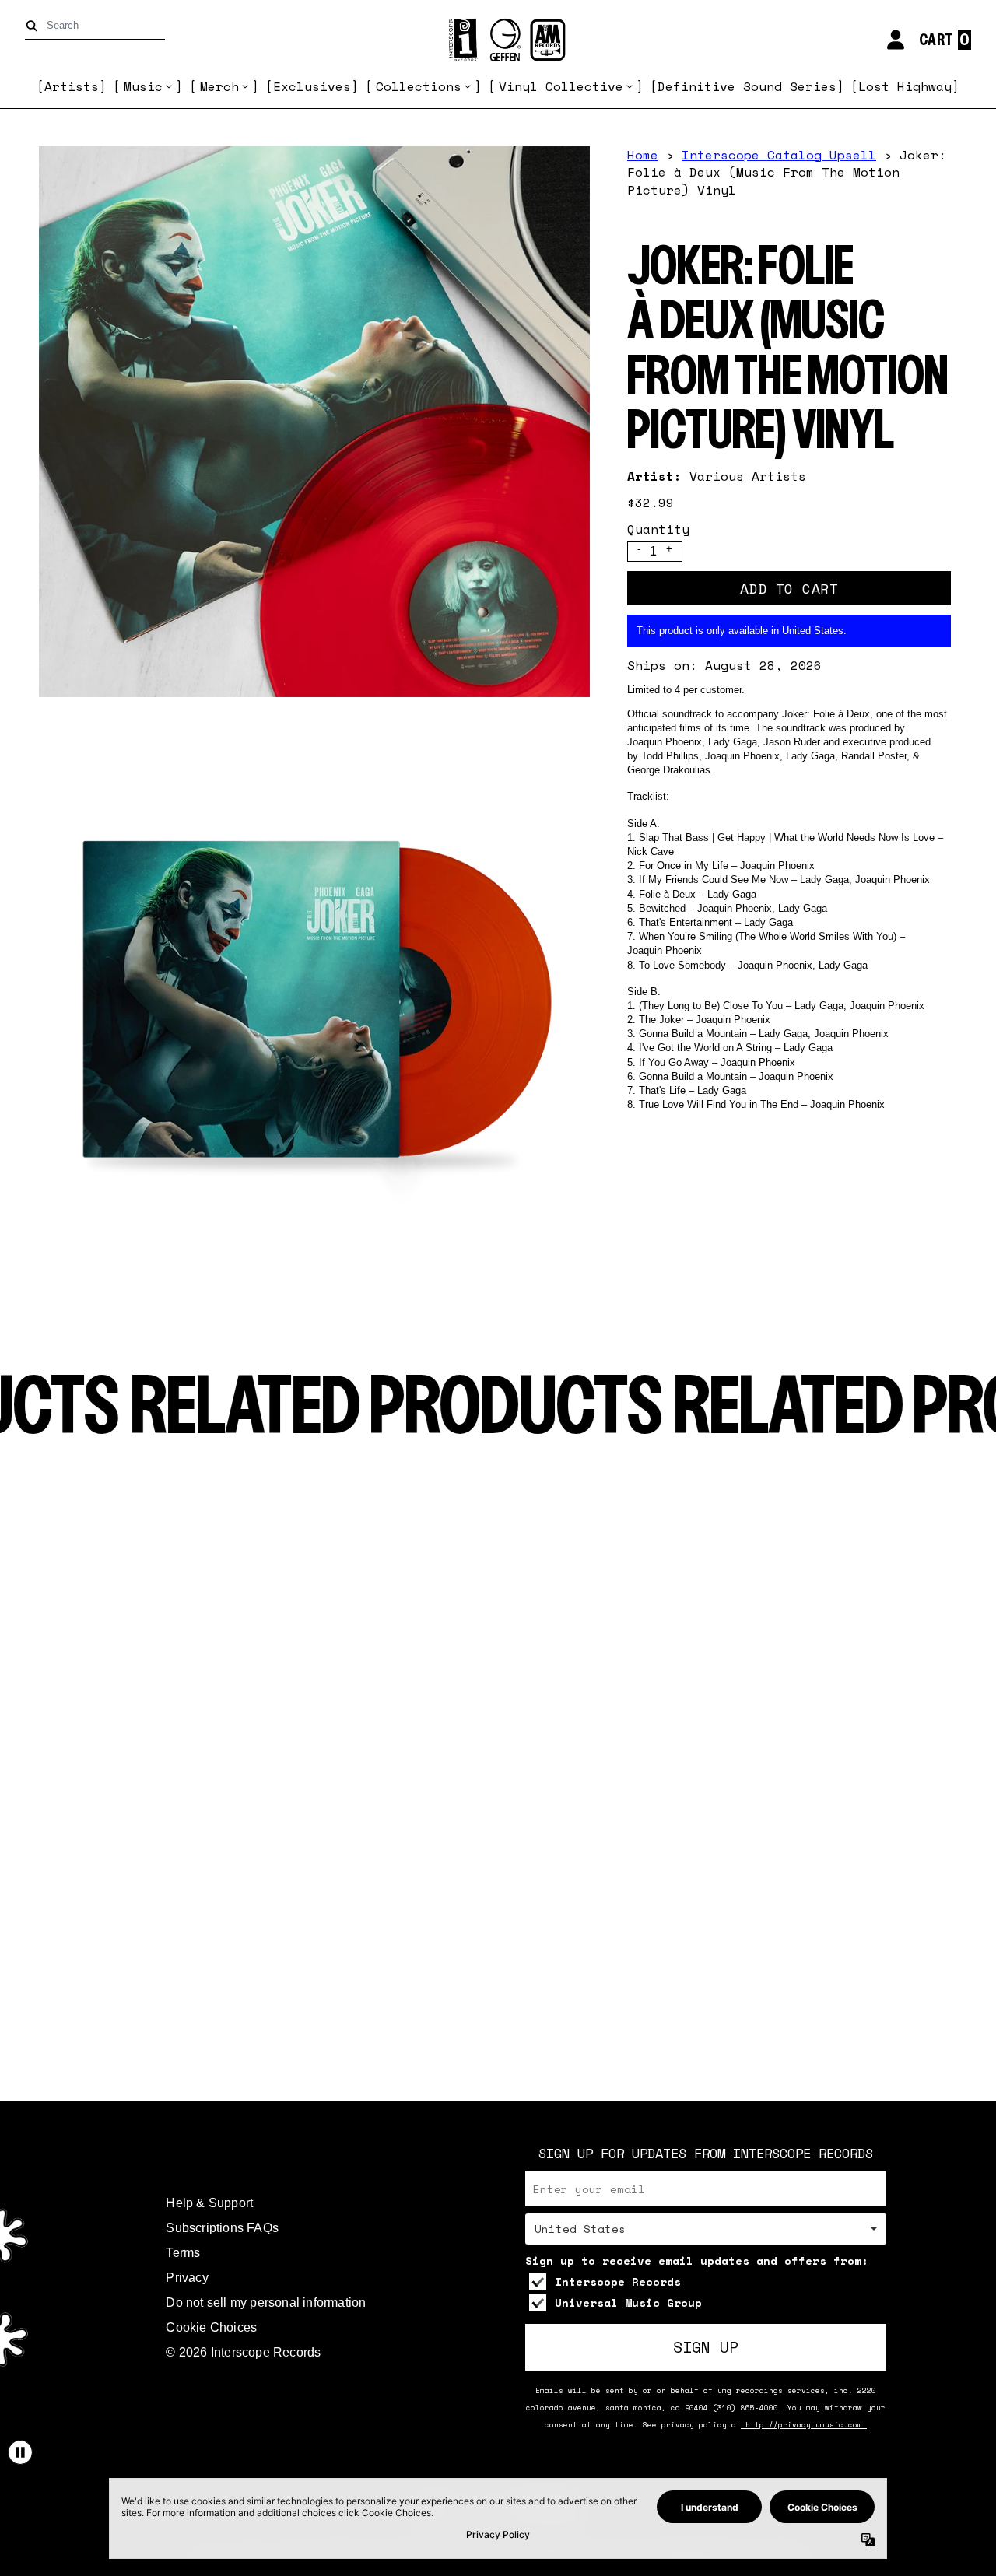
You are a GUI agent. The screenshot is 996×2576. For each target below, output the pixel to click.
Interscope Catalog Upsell (779, 155)
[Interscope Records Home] (498, 40)
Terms (183, 2253)
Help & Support (209, 2203)
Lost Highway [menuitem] (905, 86)
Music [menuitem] (143, 86)
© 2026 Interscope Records (243, 2352)
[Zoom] (314, 422)
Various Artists (748, 476)
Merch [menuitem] (219, 86)
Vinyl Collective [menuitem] (561, 86)
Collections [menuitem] (419, 86)
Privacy (187, 2278)
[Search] (35, 26)
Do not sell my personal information (266, 2303)
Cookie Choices (211, 2327)
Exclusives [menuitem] (312, 86)
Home (643, 155)
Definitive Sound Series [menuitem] (747, 86)
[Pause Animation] (20, 2452)
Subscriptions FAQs (222, 2228)
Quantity (658, 529)
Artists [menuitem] (72, 86)
